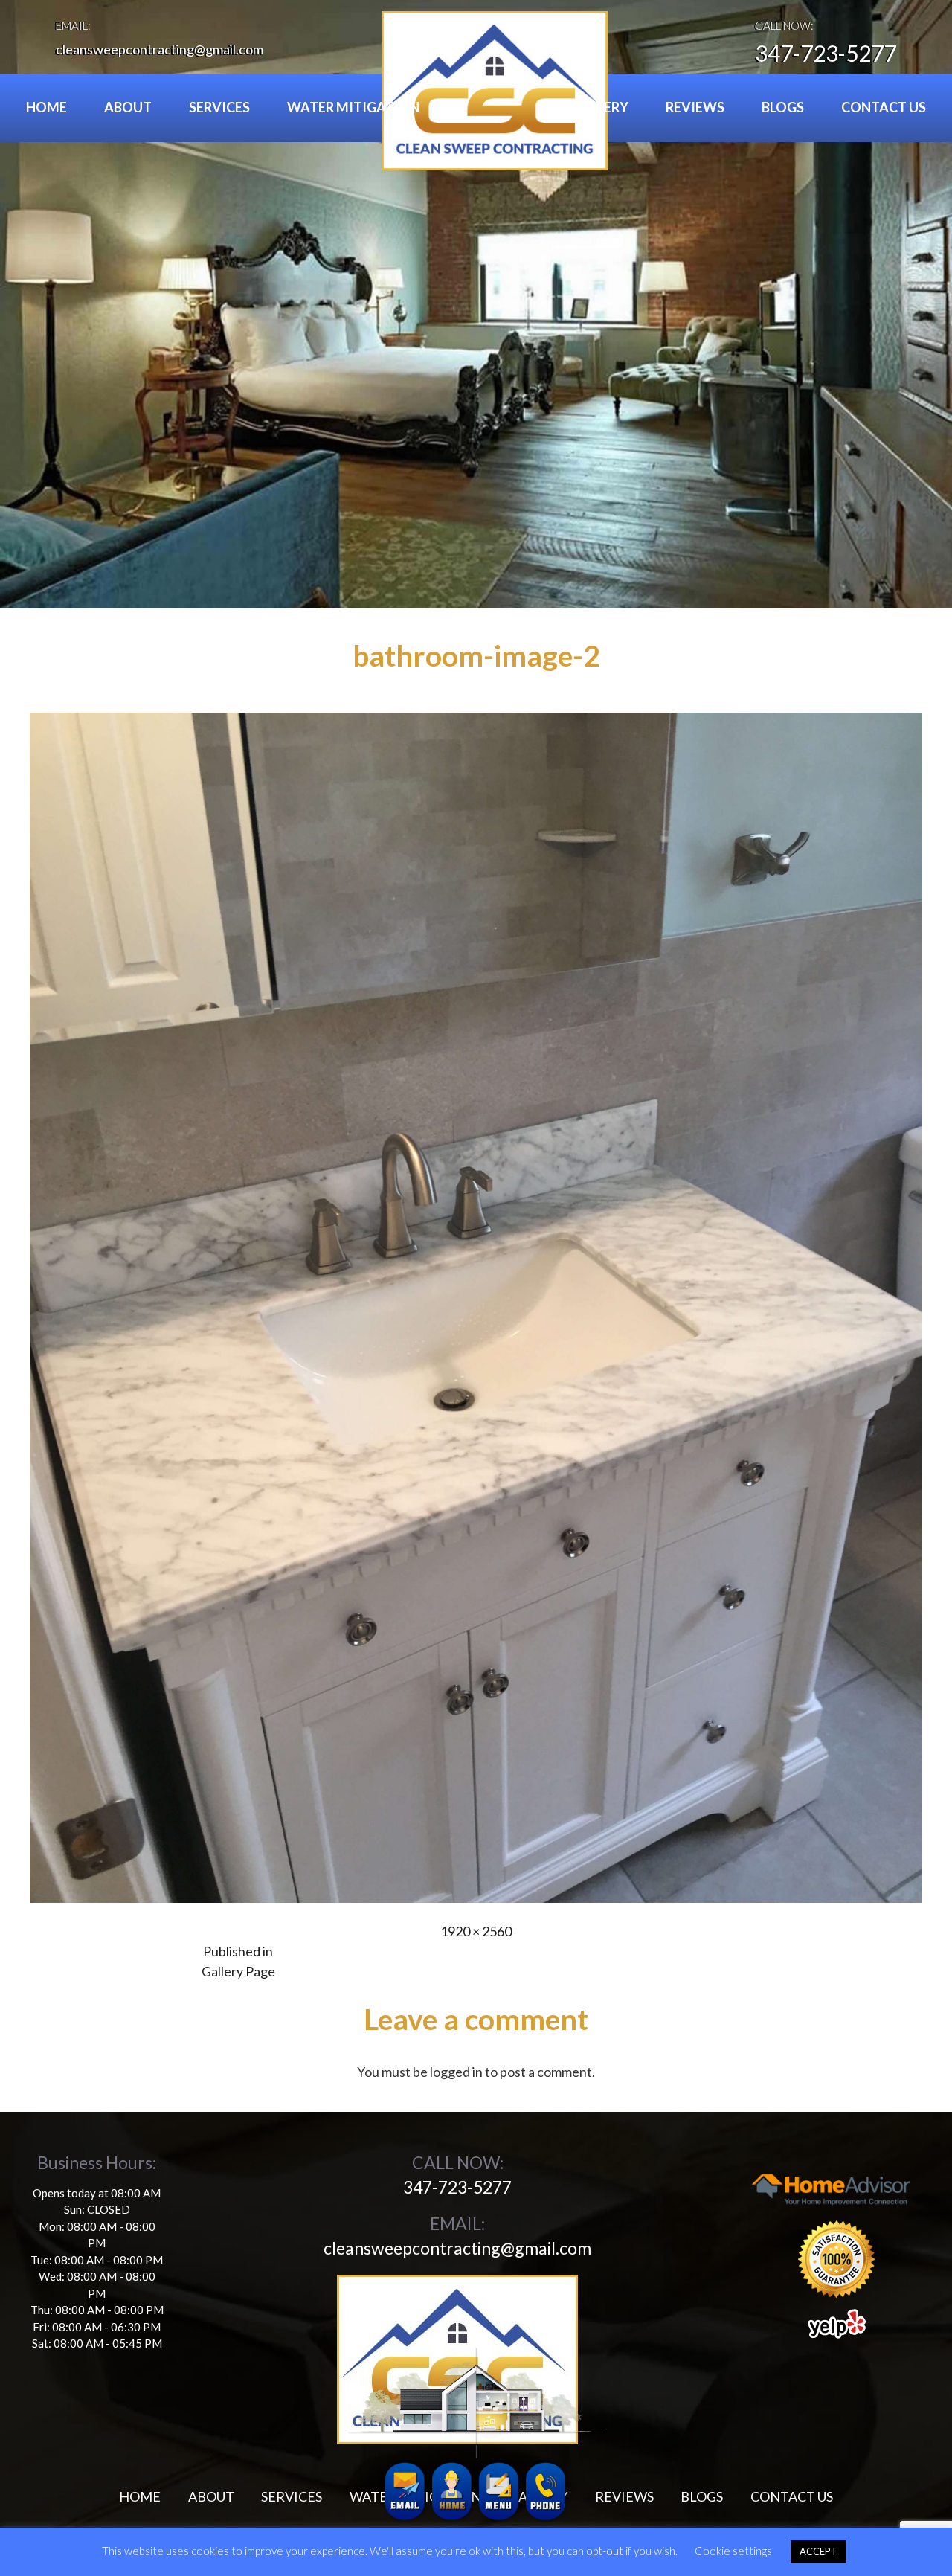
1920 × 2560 (476, 1931)
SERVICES (219, 107)
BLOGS (783, 107)
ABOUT (128, 107)
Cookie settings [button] (733, 2551)
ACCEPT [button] (818, 2551)
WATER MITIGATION (353, 107)
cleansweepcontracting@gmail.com (160, 49)
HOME (46, 107)
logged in (456, 2072)
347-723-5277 (826, 53)
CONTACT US (884, 107)
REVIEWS (695, 107)
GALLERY (600, 107)
